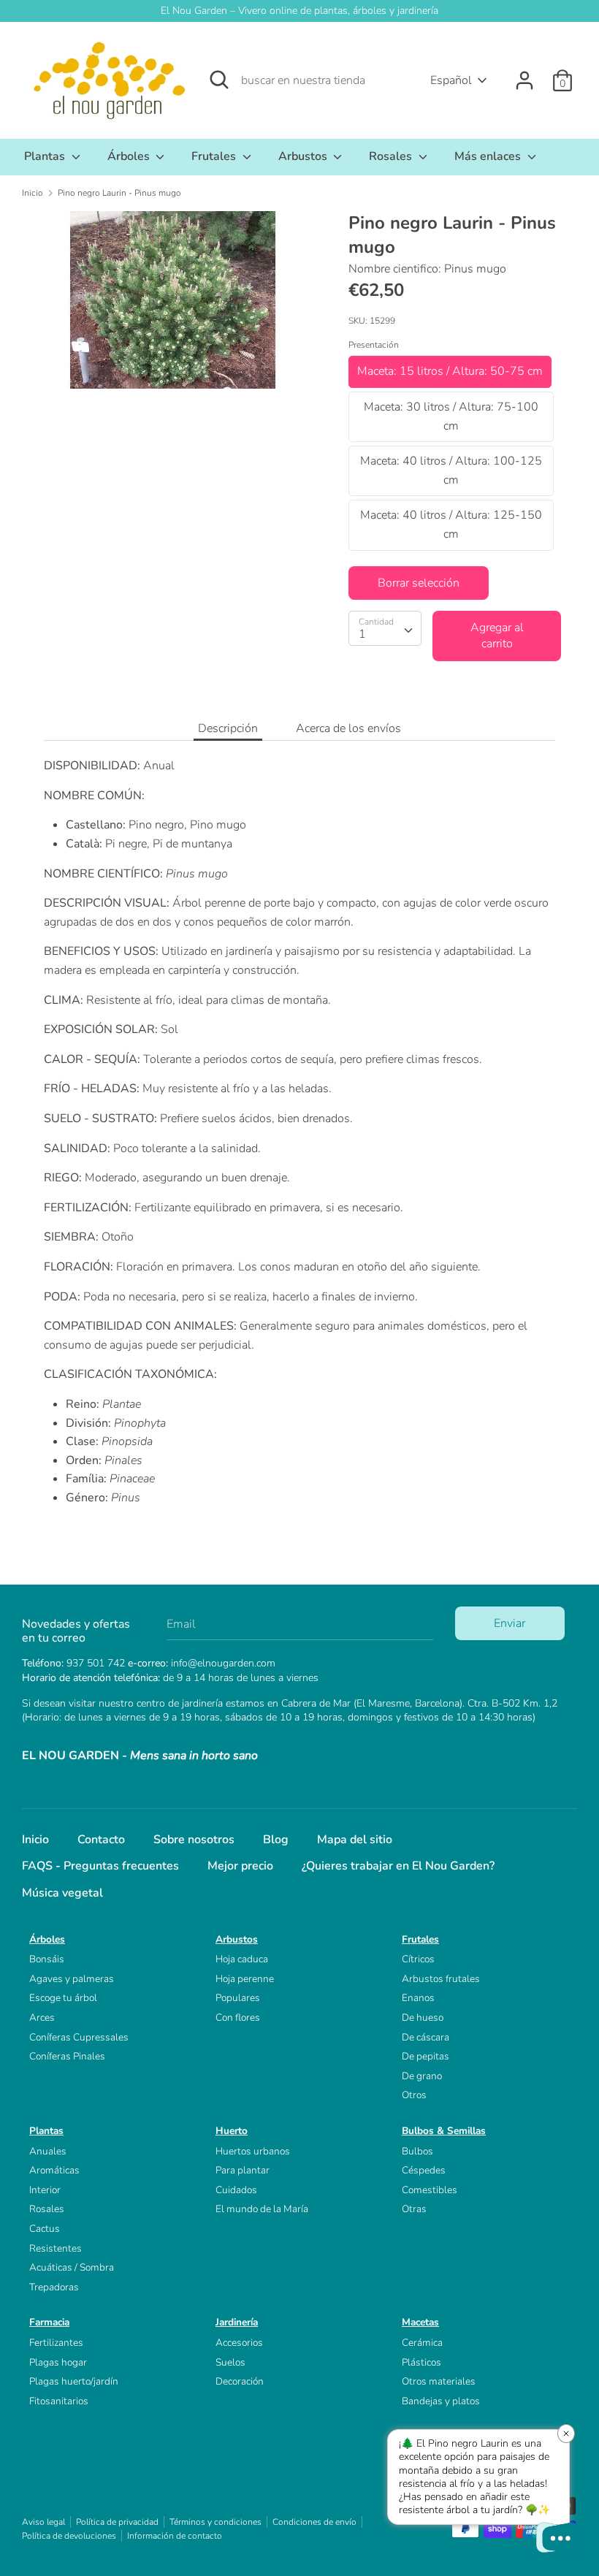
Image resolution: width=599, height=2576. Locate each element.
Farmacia (49, 2322)
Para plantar (243, 2170)
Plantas (46, 156)
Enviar (510, 1623)
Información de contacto (175, 2536)
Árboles (130, 156)
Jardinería (237, 2322)
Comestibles (430, 2190)
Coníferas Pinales (67, 2056)
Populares (238, 1998)
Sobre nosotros (194, 1840)
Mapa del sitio (355, 1840)
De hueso (423, 2017)
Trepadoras (54, 2287)
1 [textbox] (362, 634)
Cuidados (236, 2190)
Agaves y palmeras (72, 1979)
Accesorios (239, 2343)
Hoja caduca (242, 1959)
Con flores (238, 2017)
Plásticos (421, 2362)
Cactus (45, 2229)
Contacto (101, 1840)
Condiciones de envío (314, 2522)
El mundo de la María (262, 2209)
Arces (42, 2017)
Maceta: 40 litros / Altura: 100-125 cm (451, 470)
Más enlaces (489, 156)
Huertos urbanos (253, 2151)
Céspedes (424, 2170)
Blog (276, 1840)
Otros (414, 2095)
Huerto (232, 2131)
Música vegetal (62, 1893)
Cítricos (418, 1959)
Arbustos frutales (441, 1979)
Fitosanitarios (59, 2401)
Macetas (420, 2322)
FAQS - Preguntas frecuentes (100, 1866)
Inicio (35, 1840)
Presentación (374, 345)
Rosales (392, 156)
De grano (422, 2076)
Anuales (48, 2151)
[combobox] (385, 628)
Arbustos (304, 156)
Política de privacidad (117, 2522)
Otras (414, 2209)
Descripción (228, 728)
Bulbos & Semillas (444, 2131)
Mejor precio (240, 1866)
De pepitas (426, 2056)
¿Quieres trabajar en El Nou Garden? (398, 1866)
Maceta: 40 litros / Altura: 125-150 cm (451, 525)
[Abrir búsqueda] (219, 80)
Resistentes (56, 2248)
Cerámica (422, 2343)
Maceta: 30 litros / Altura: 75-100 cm (451, 416)
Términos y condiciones (215, 2522)
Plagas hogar (58, 2362)
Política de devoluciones (69, 2536)
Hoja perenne (245, 1979)
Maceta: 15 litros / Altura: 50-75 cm (450, 371)
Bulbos (417, 2151)
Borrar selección (419, 583)
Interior (45, 2190)
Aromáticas (54, 2170)
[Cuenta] (524, 75)
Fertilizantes (56, 2343)
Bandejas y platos (441, 2401)
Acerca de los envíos (348, 728)
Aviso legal (43, 2522)
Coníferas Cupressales (79, 2037)
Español (451, 80)
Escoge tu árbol (63, 1998)
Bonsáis (47, 1959)
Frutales (215, 156)
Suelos (230, 2362)
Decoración (240, 2381)
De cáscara (426, 2037)
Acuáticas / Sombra (72, 2267)
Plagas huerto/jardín (74, 2381)
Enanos (418, 1998)
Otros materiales (439, 2381)
